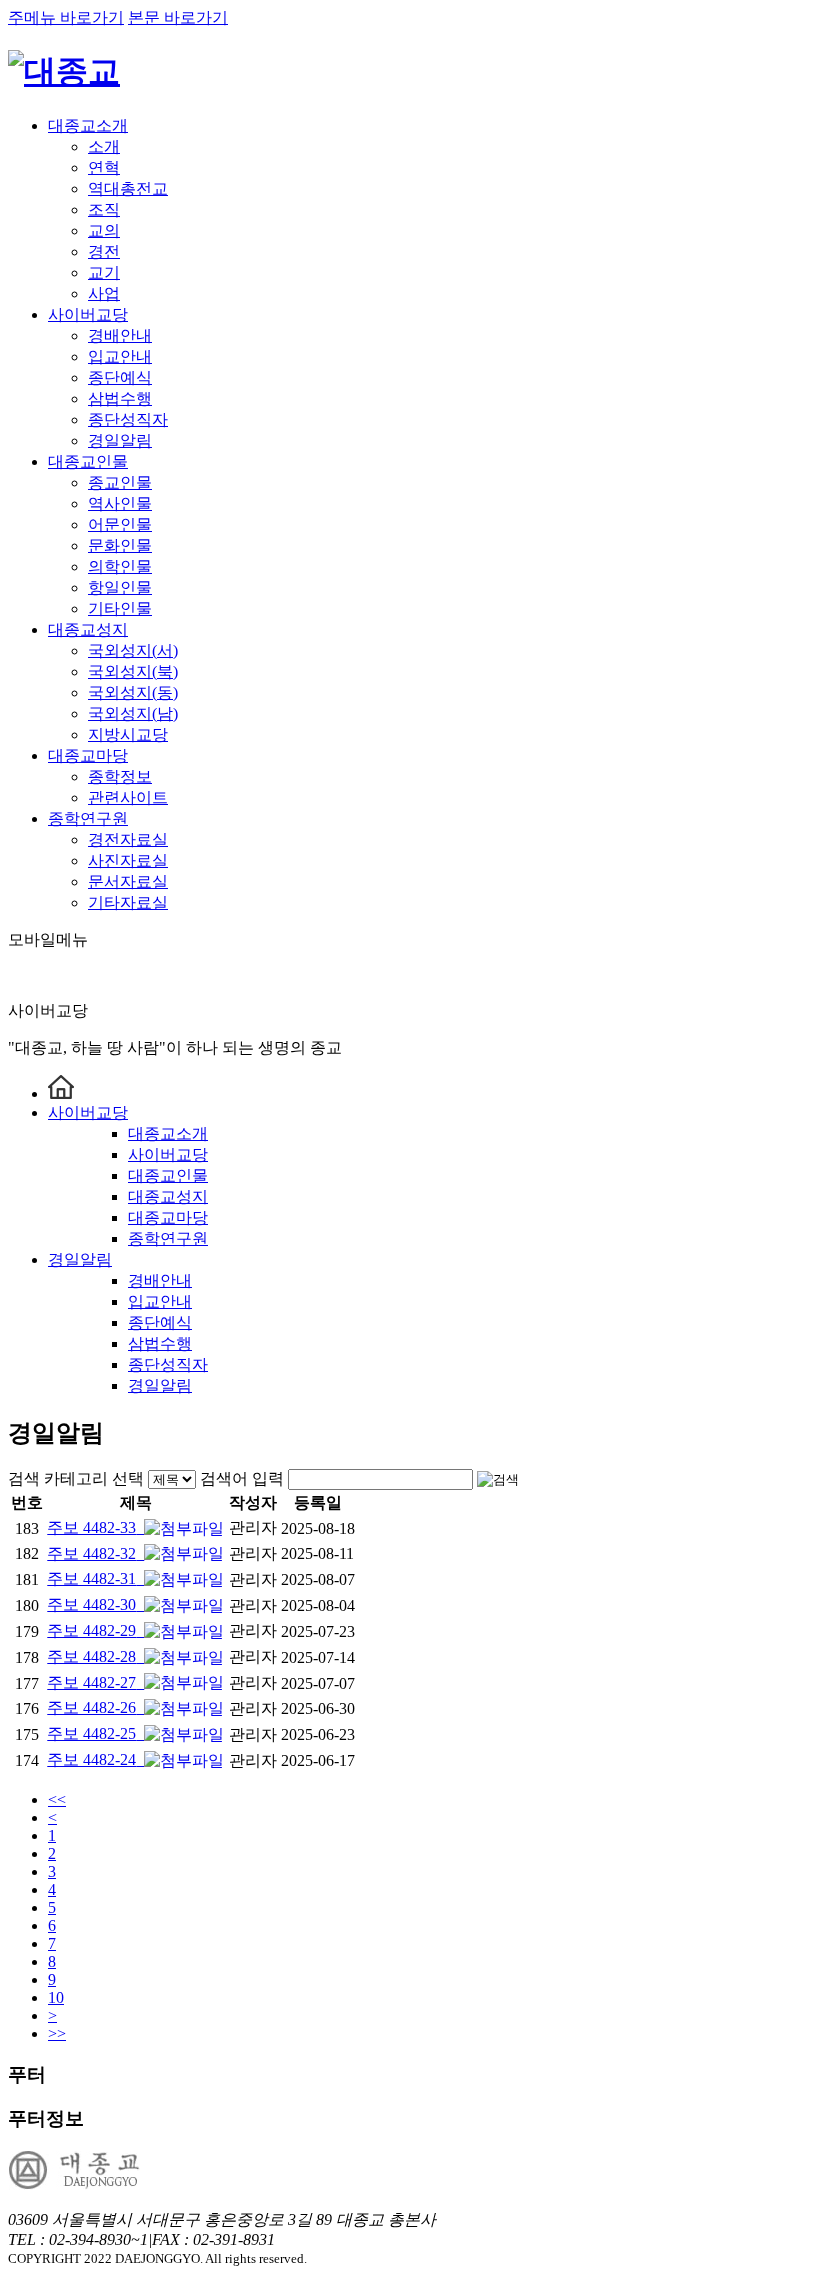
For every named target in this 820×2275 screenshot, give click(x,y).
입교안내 (120, 356)
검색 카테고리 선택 (76, 1478)
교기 (104, 272)
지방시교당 (128, 734)
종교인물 (120, 482)
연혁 (104, 167)
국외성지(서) (133, 650)
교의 (104, 230)
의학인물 (120, 566)
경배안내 (120, 335)
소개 (104, 146)
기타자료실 (128, 902)
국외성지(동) (133, 692)
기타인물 (120, 608)
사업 (104, 293)
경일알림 (120, 440)
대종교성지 (88, 629)
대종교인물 (88, 461)
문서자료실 (128, 881)
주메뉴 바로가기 (66, 17)
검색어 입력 (242, 1478)
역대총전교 (128, 188)
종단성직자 (128, 419)
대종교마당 (88, 755)
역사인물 (120, 503)
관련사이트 (128, 797)
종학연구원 (88, 818)
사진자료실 (128, 860)
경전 (104, 251)
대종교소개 (88, 125)
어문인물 (120, 524)
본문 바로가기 (178, 17)
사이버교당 (88, 314)
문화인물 (120, 545)
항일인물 (120, 587)
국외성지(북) (133, 671)
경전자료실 (128, 839)
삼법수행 (120, 398)
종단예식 (120, 377)
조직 (104, 209)
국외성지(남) (133, 713)
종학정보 (120, 776)
